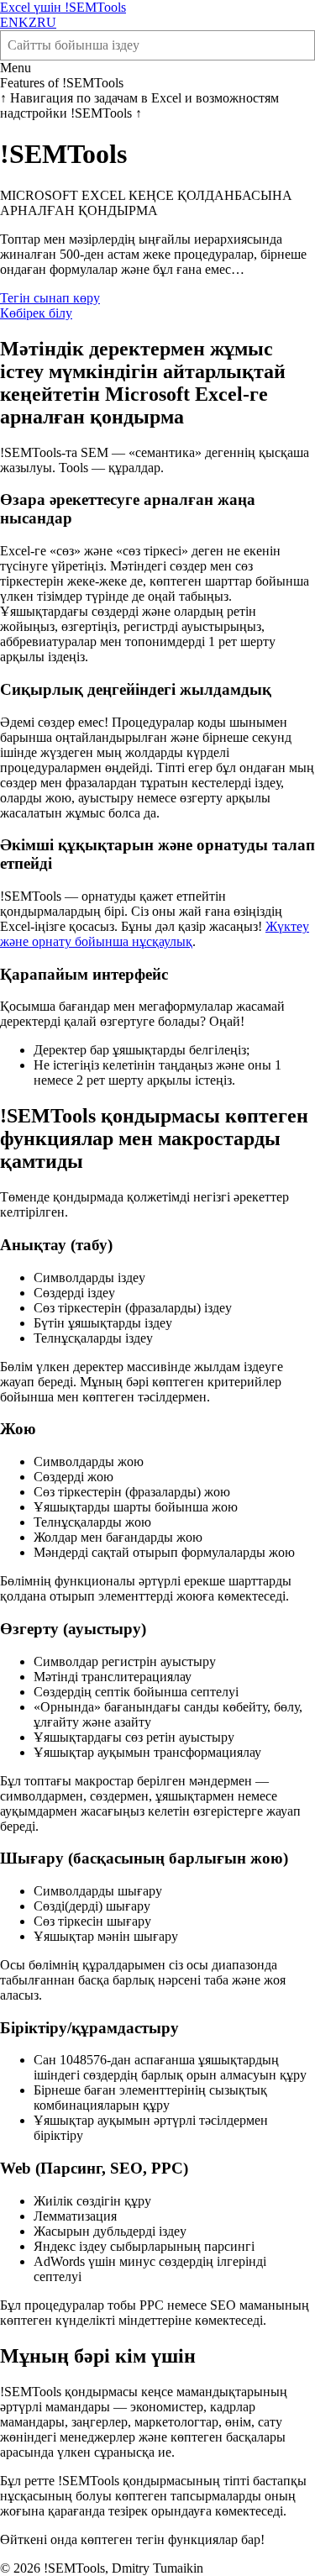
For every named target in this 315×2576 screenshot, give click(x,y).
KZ (28, 22)
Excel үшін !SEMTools (63, 7)
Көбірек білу (36, 313)
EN (9, 22)
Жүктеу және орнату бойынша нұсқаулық (155, 934)
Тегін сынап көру (50, 298)
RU (47, 22)
